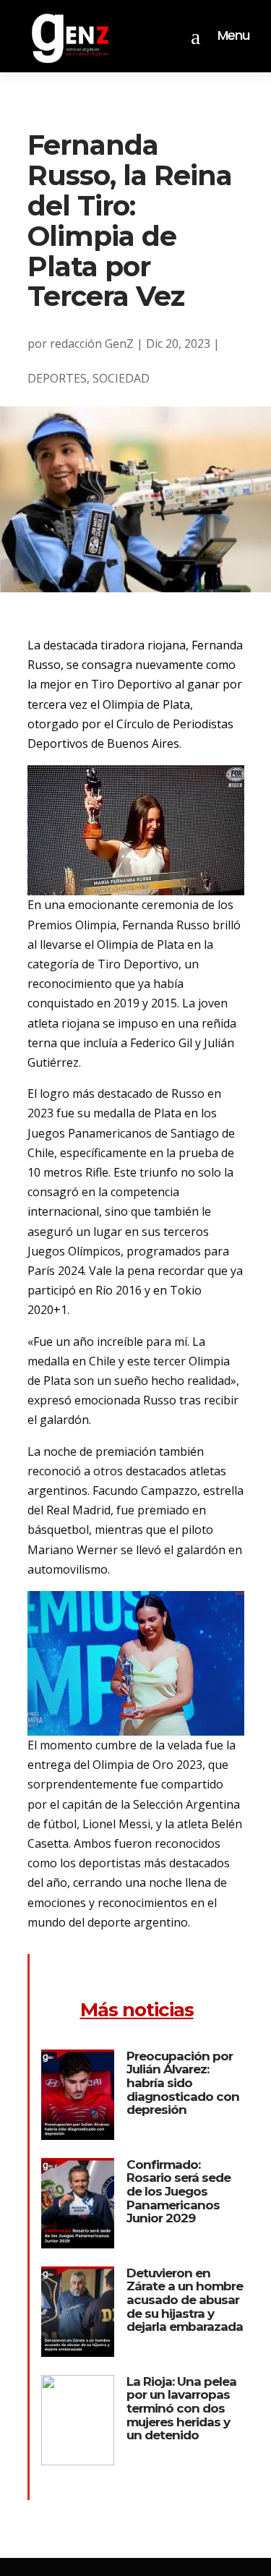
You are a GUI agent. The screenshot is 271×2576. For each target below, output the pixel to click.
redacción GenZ (92, 344)
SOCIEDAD (121, 378)
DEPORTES (57, 378)
